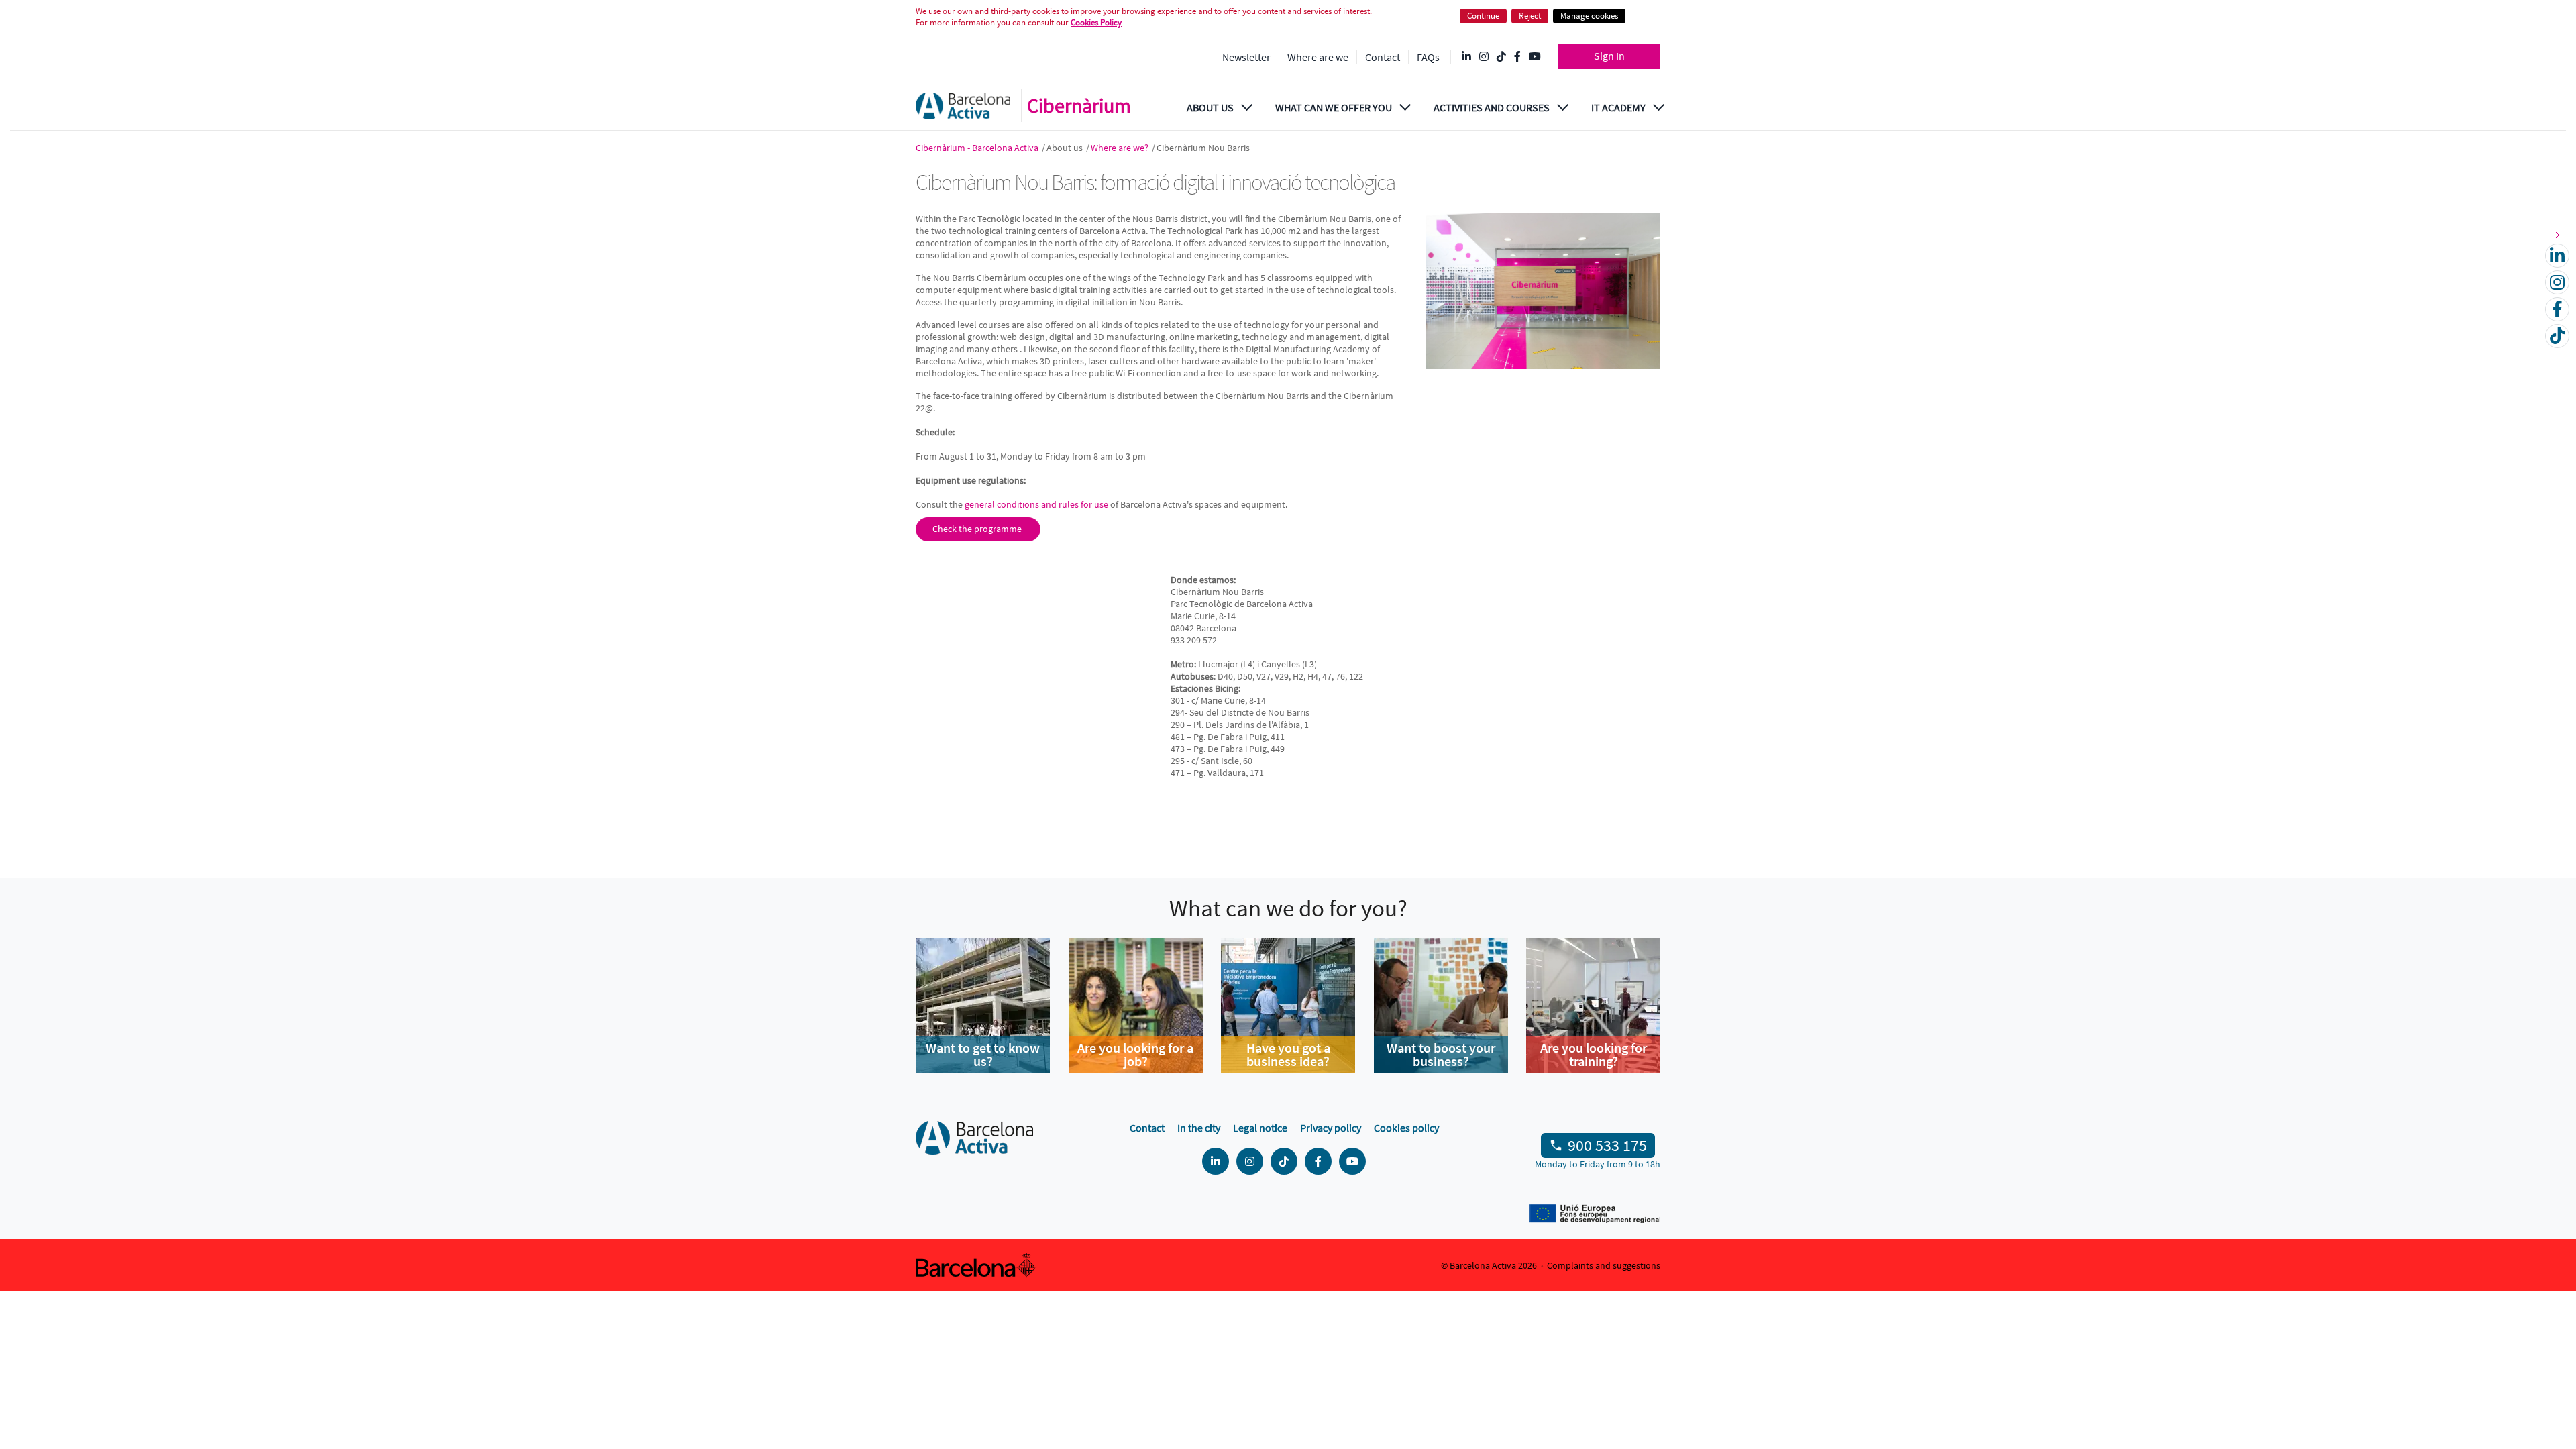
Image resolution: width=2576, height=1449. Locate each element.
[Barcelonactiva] (963, 106)
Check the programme (978, 529)
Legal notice (1260, 1128)
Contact (1383, 57)
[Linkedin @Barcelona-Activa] (1466, 57)
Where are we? (1121, 148)
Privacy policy (1331, 1128)
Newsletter (1246, 57)
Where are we (1318, 57)
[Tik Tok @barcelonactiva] (1501, 57)
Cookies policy (1406, 1128)
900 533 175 (1607, 1145)
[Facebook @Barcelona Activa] (1517, 57)
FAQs (1428, 57)
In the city (1199, 1128)
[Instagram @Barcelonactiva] (1484, 57)
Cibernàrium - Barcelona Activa (978, 148)
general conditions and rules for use (1036, 504)
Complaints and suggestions (1604, 1265)
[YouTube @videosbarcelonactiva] (1535, 57)
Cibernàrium (1079, 105)
